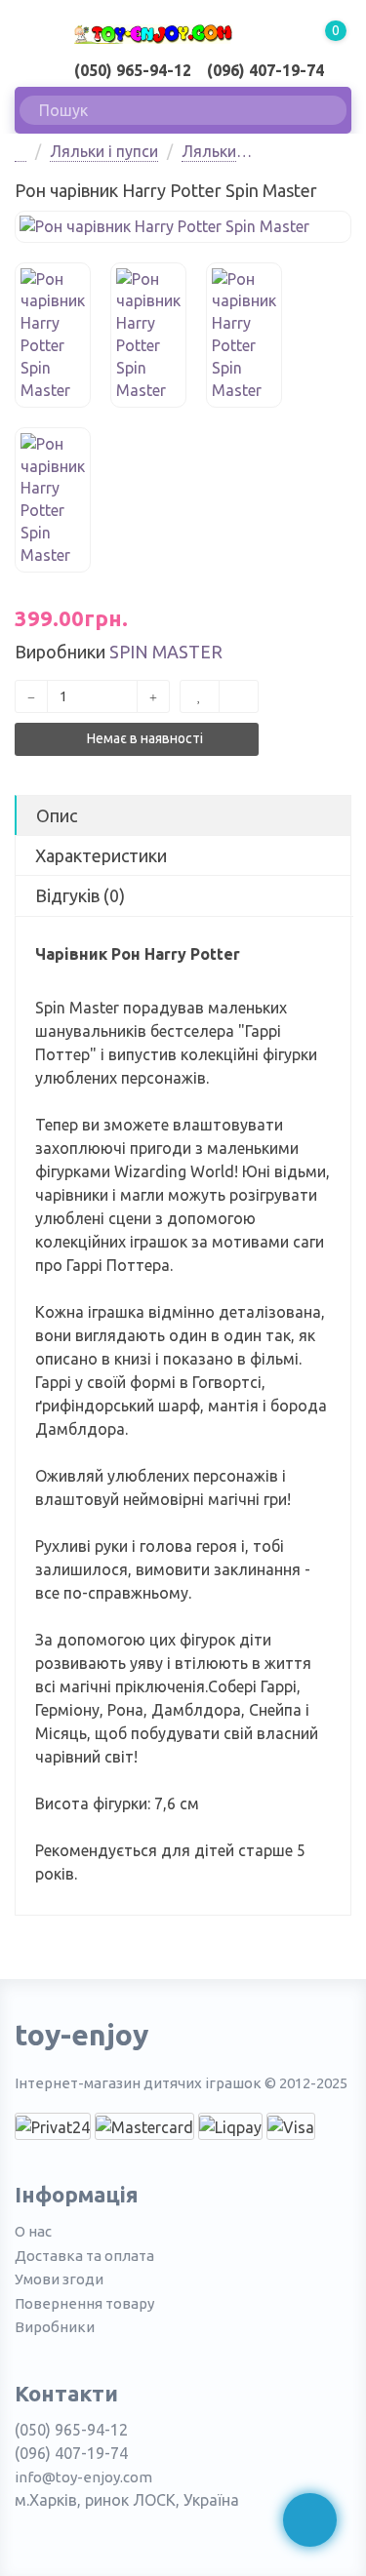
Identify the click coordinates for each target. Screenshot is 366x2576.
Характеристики (101, 855)
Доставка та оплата (84, 2256)
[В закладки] (200, 696)
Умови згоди (59, 2279)
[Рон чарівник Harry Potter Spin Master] (183, 227)
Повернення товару (84, 2303)
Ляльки (209, 151)
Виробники (55, 2327)
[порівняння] (239, 696)
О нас (33, 2231)
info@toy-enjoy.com (83, 2477)
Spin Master (166, 652)
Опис (57, 815)
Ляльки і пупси (104, 151)
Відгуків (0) (80, 895)
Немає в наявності (143, 738)
